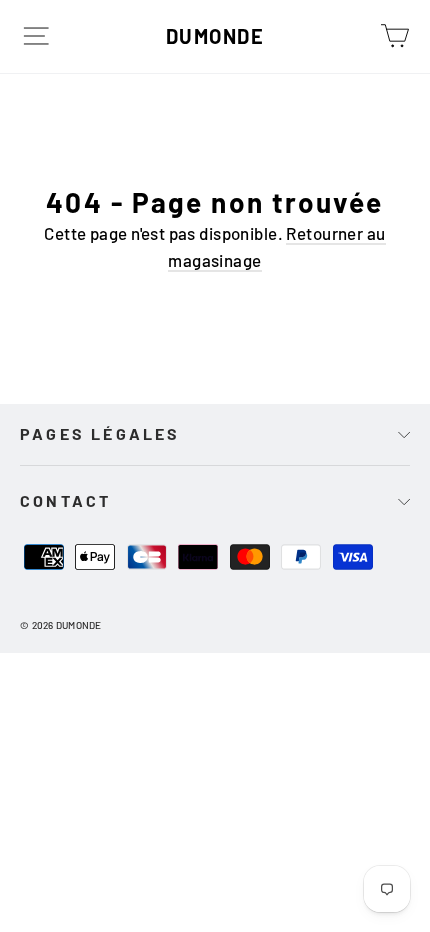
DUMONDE (215, 36)
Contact (65, 500)
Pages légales (100, 433)
